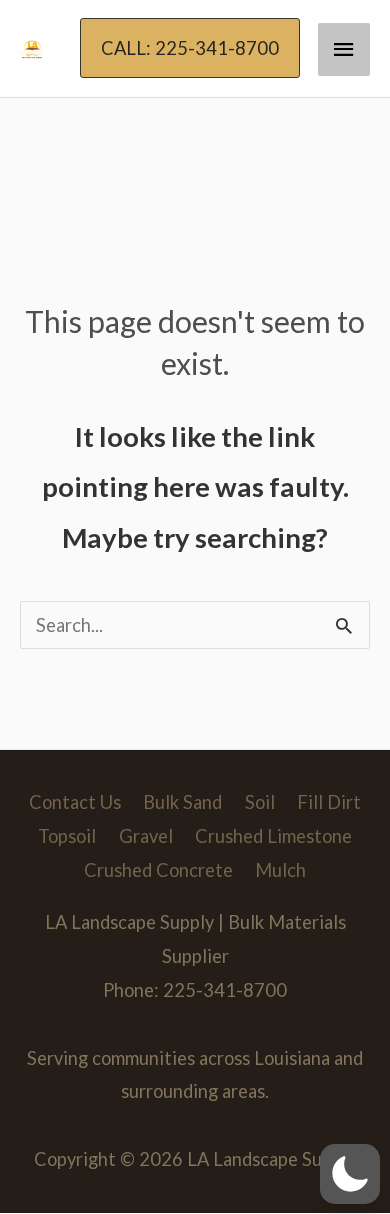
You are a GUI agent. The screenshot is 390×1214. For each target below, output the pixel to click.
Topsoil (67, 836)
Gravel (146, 836)
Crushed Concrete (158, 870)
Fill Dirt (329, 802)
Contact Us (75, 802)
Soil (260, 802)
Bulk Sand (182, 802)
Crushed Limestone (273, 836)
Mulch (280, 870)
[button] (190, 48)
